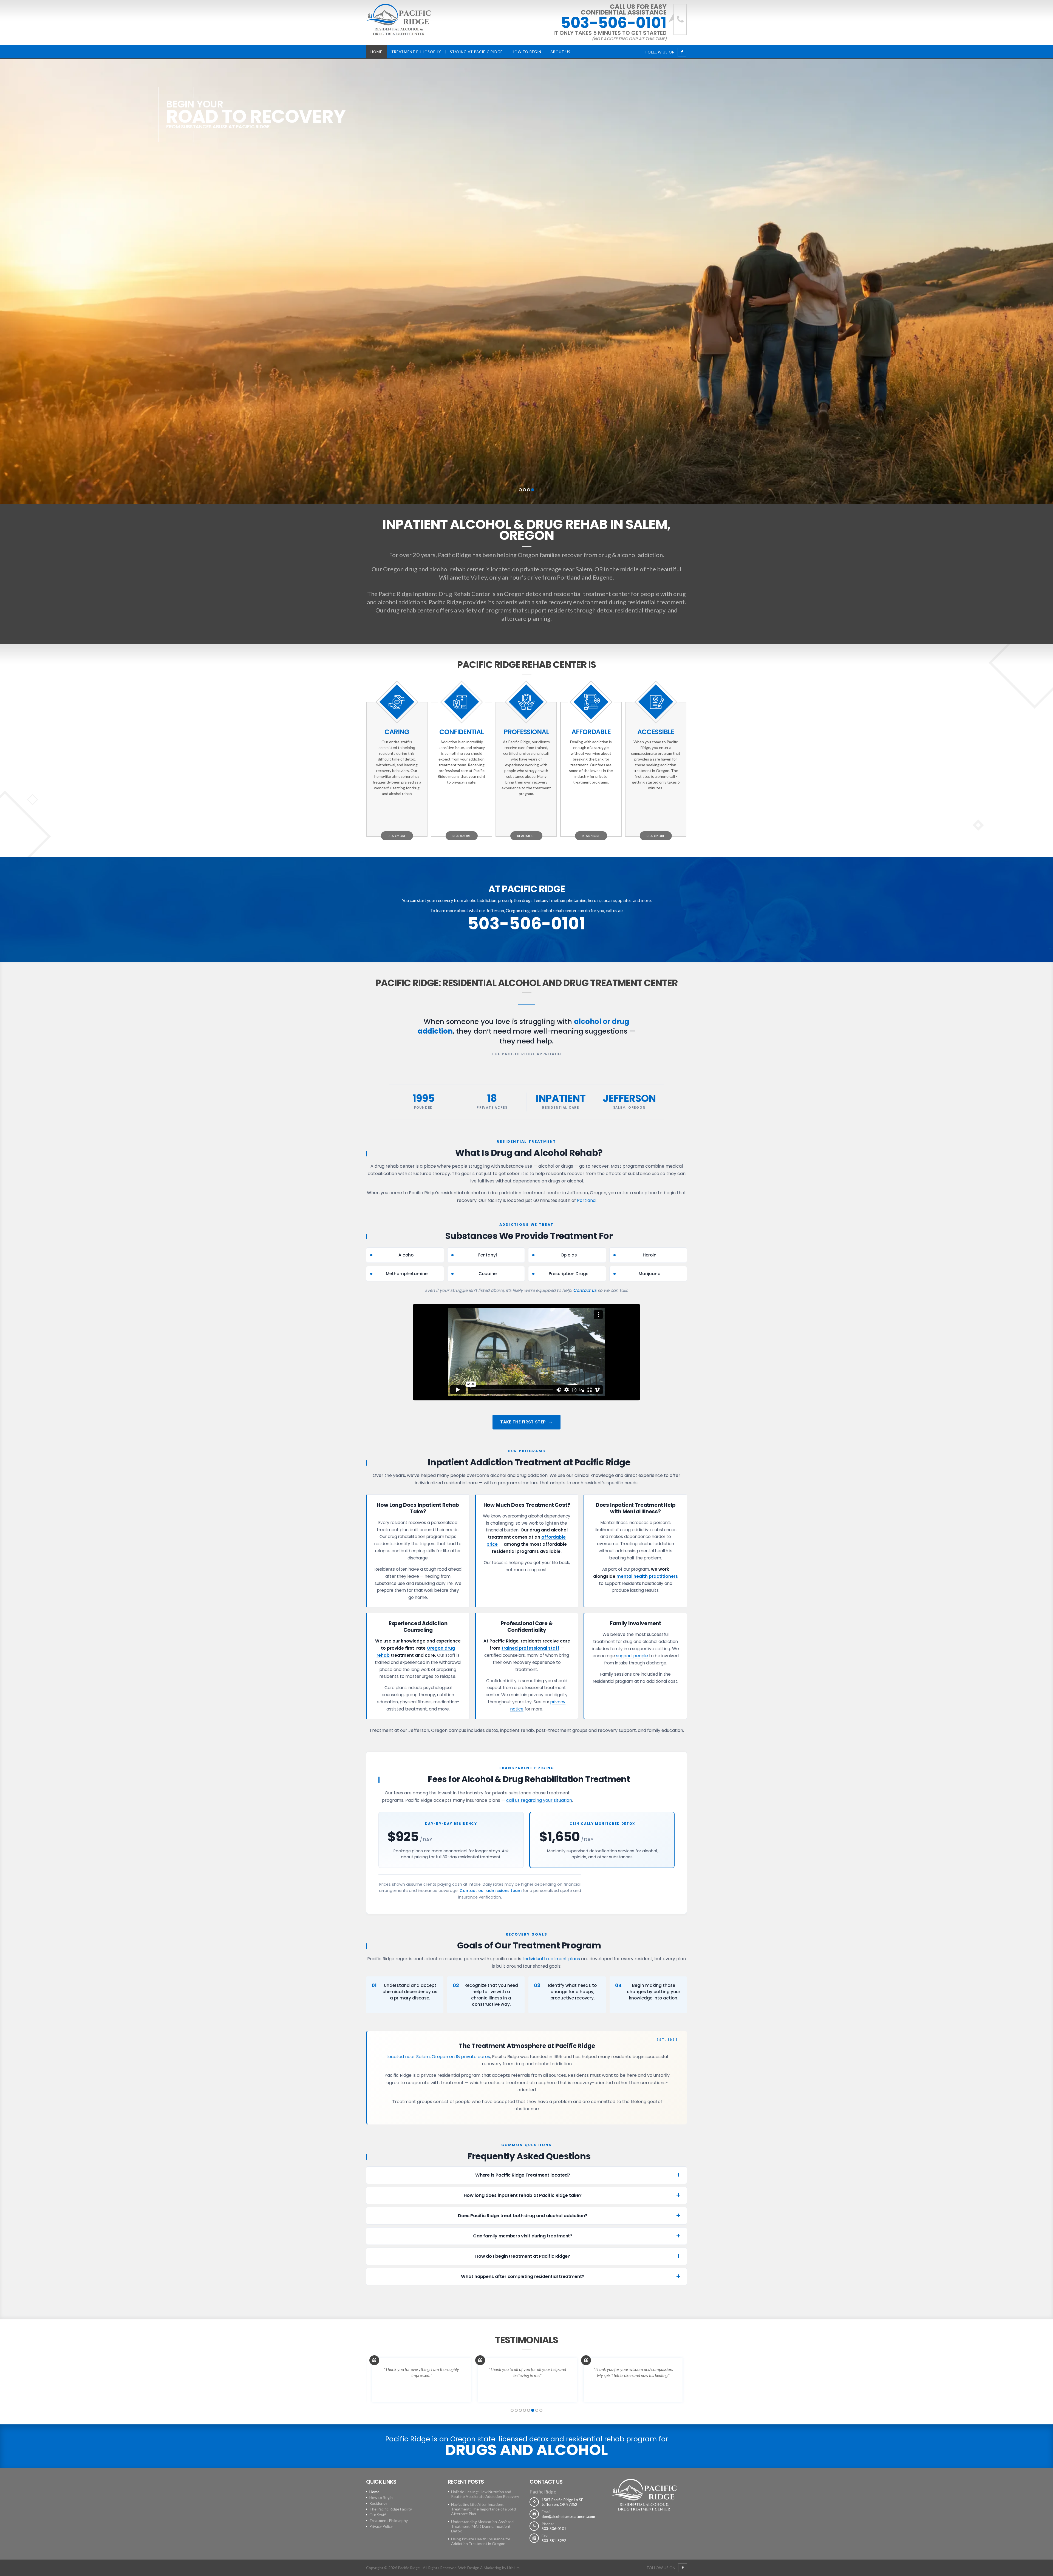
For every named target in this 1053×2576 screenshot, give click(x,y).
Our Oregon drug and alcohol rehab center (428, 569)
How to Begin (526, 52)
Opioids (569, 1255)
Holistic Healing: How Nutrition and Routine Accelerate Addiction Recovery (485, 2494)
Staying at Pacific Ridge (476, 52)
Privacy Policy (381, 2526)
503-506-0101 (614, 23)
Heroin (650, 1255)
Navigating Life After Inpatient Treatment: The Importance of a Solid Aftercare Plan (483, 2509)
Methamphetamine (407, 1274)
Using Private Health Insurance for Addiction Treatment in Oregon (481, 2541)
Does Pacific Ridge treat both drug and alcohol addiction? (523, 2216)
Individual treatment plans (552, 1959)
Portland (569, 577)
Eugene (603, 577)
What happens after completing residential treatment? (523, 2276)
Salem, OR (589, 569)
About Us (560, 52)
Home (376, 52)
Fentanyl (488, 1255)
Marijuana (650, 1274)
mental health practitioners (647, 1576)
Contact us (585, 1290)
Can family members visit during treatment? (523, 2236)
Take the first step (523, 1422)
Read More (397, 836)
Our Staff (377, 2515)
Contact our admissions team (491, 1891)
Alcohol (407, 1255)
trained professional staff (530, 1648)
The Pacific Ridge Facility (391, 2509)
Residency (378, 2503)
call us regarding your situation (539, 1800)
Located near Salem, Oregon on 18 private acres (438, 2057)
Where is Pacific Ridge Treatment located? (523, 2175)
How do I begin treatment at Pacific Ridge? (523, 2256)
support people (632, 1656)
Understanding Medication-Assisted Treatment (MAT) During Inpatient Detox (482, 2526)
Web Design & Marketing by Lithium (489, 2568)
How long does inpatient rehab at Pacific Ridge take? (523, 2195)
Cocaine (488, 1274)
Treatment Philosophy (416, 52)
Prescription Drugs (569, 1274)
